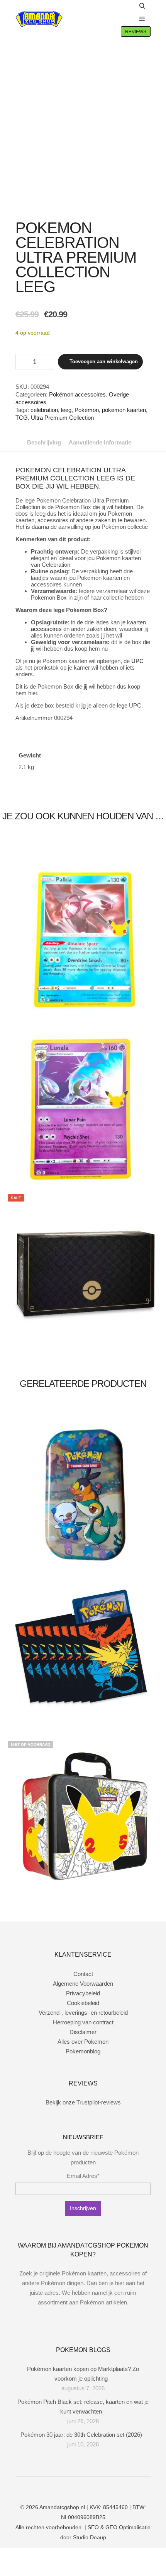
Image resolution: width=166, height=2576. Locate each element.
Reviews (136, 32)
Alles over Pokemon (83, 2042)
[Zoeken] (142, 6)
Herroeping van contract (83, 2022)
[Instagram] (77, 2487)
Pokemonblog (83, 2051)
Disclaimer (83, 2032)
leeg (66, 410)
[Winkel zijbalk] (125, 6)
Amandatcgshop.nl (62, 2507)
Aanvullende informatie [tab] (100, 442)
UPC (137, 661)
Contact (83, 1974)
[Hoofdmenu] (142, 19)
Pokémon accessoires (77, 394)
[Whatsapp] (89, 2487)
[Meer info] (125, 19)
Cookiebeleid (83, 2003)
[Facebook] (66, 2487)
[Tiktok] (100, 2487)
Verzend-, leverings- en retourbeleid (83, 2013)
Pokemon (87, 410)
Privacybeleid (83, 1993)
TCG (22, 418)
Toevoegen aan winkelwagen (104, 362)
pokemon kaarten (124, 410)
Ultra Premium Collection (62, 418)
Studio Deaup (90, 2537)
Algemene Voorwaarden (83, 1984)
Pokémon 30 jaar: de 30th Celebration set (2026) (81, 2435)
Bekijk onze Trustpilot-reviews (83, 2102)
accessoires (46, 629)
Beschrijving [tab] (44, 442)
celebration (44, 410)
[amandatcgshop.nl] (39, 19)
